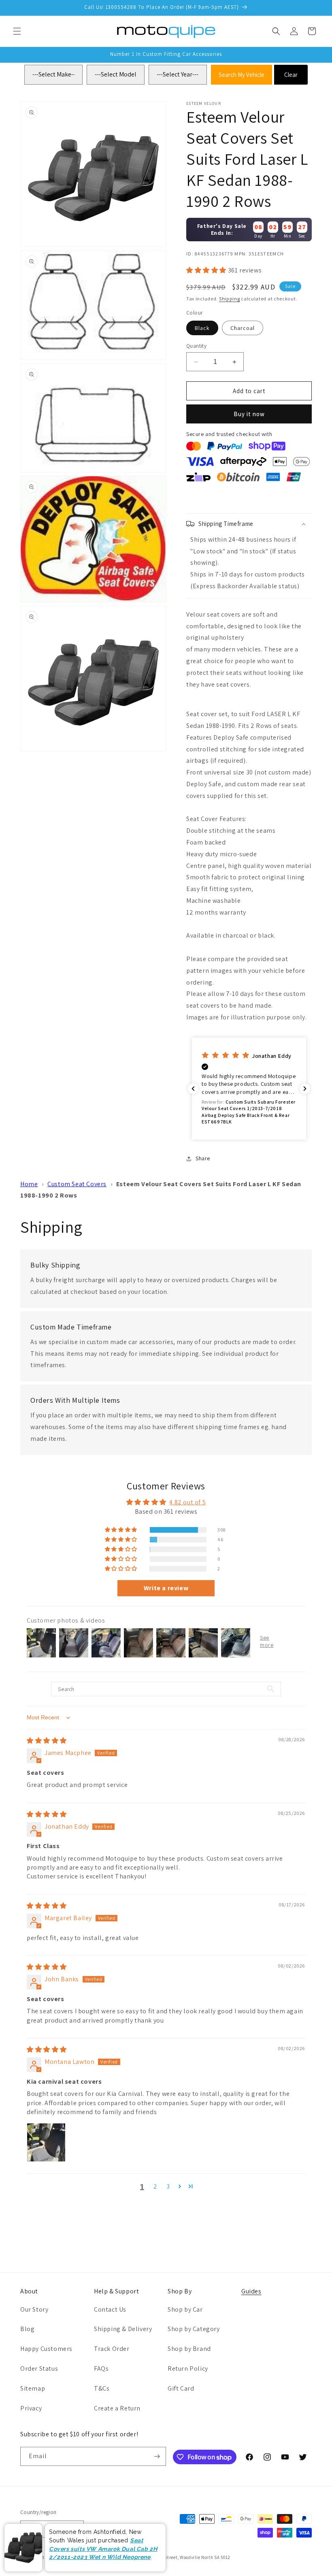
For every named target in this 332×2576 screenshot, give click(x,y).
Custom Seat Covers (77, 1184)
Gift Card (181, 2388)
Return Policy (188, 2369)
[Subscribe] (157, 2456)
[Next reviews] (305, 1089)
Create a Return (117, 2408)
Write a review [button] (166, 1588)
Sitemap (33, 2388)
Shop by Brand (189, 2349)
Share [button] (203, 1158)
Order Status (39, 2369)
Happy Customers (46, 2349)
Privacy (31, 2408)
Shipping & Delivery (123, 2329)
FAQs (101, 2369)
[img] (47, 1741)
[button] (17, 31)
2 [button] (155, 2186)
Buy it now (249, 414)
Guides (251, 2291)
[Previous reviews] (193, 1089)
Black (202, 328)
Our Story (34, 2309)
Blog (27, 2329)
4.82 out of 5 (187, 1502)
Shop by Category (194, 2329)
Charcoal (243, 328)
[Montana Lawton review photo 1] (46, 2142)
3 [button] (168, 2186)
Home (29, 1184)
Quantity (196, 346)
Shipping (230, 299)
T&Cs (102, 2388)
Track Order (112, 2349)
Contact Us (110, 2309)
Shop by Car (185, 2309)
